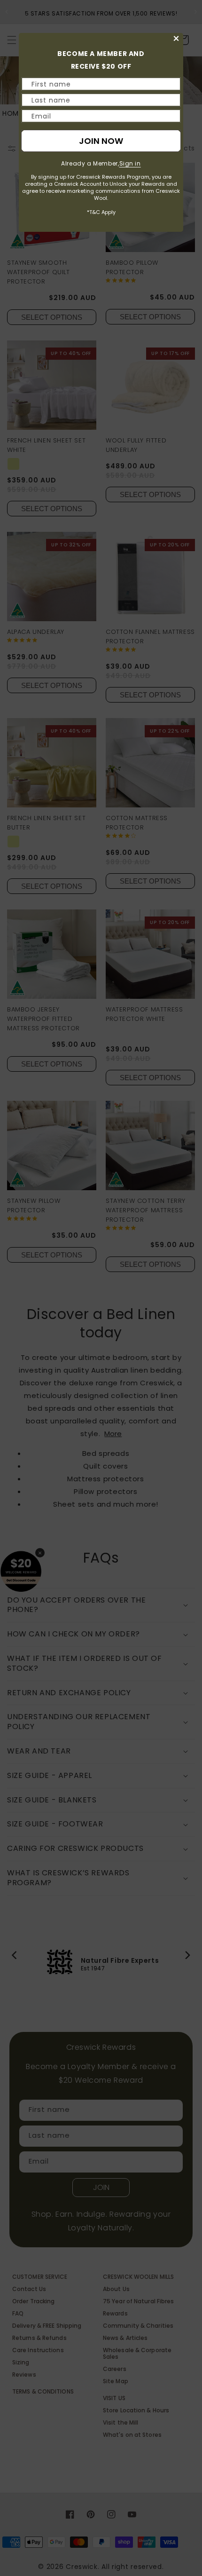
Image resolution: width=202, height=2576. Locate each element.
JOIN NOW (101, 141)
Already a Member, (101, 163)
